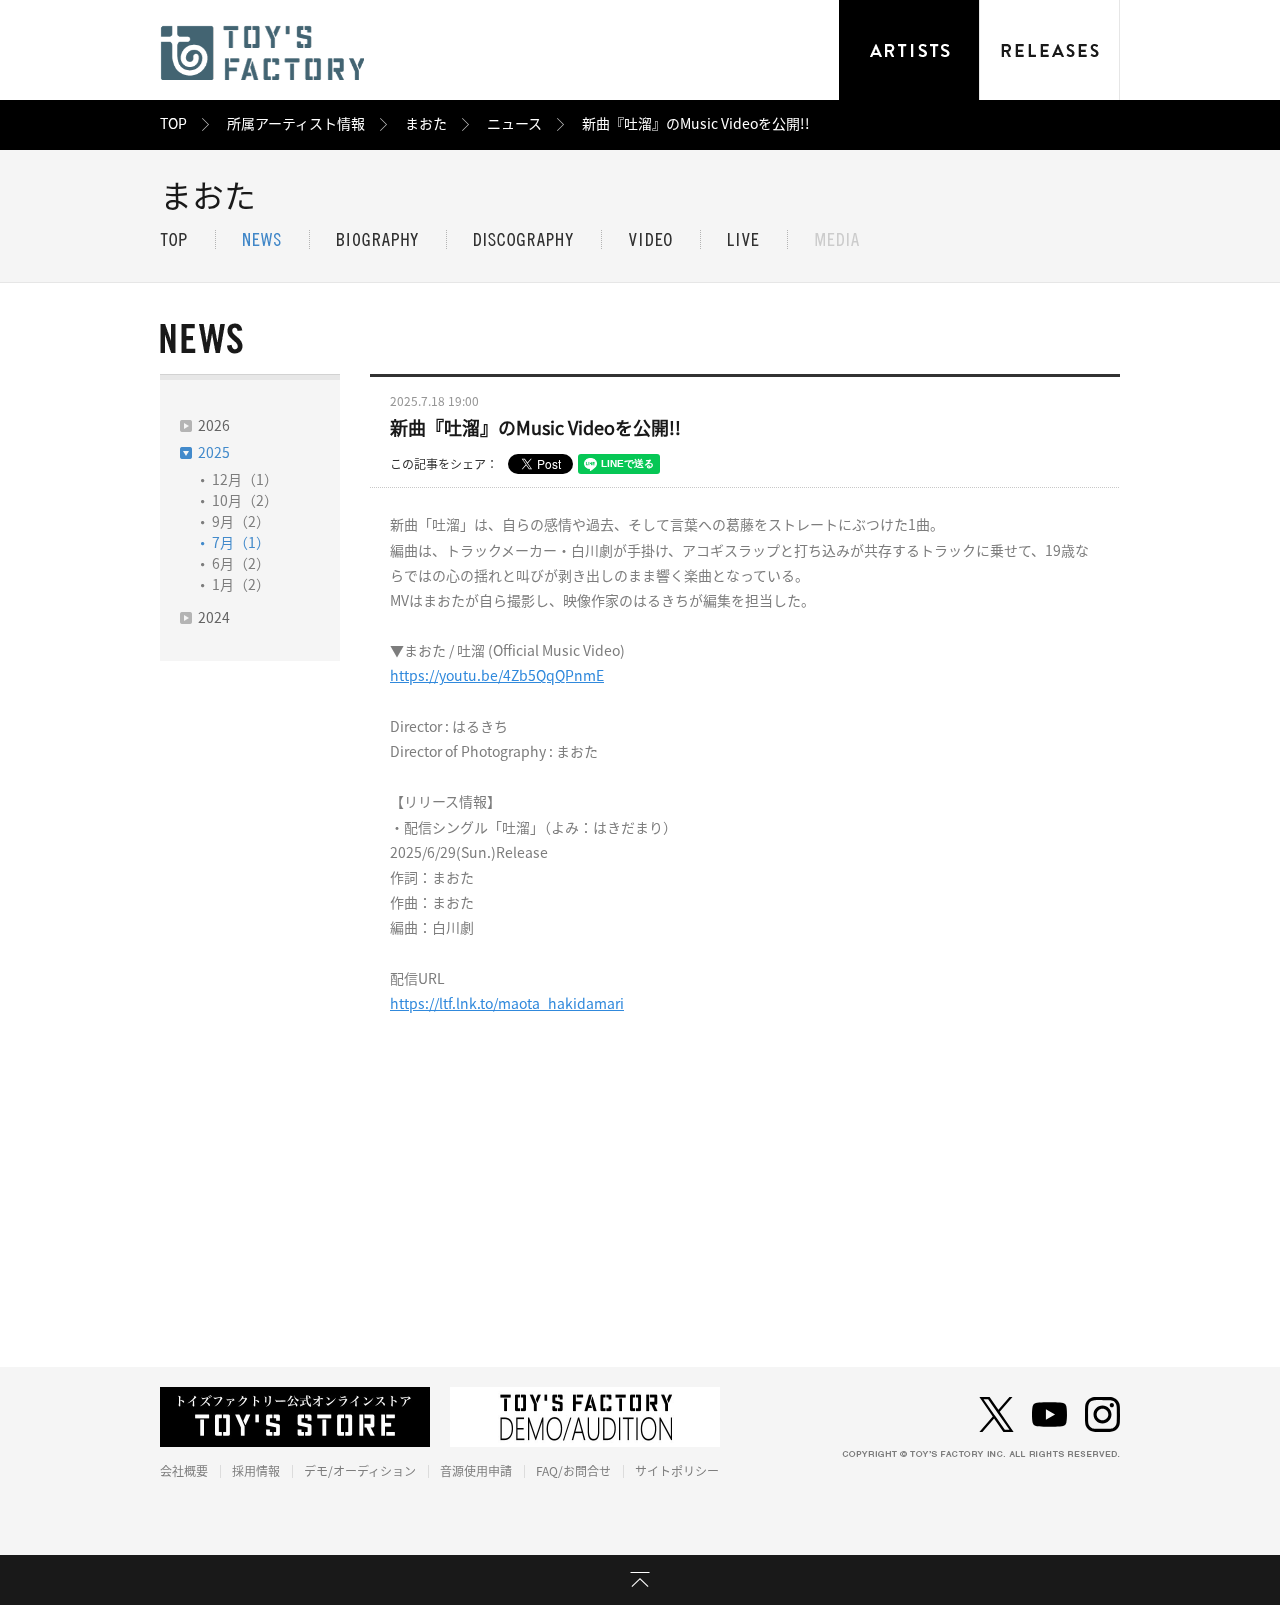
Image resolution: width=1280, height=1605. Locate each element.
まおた (426, 124)
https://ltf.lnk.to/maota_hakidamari (507, 1004)
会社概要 (184, 1471)
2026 (214, 426)
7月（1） (241, 543)
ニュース (514, 124)
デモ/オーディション (360, 1471)
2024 (214, 618)
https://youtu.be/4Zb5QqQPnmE (497, 676)
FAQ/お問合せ (573, 1471)
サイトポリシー (677, 1471)
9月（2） (241, 522)
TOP (173, 124)
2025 (214, 453)
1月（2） (241, 585)
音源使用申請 (476, 1471)
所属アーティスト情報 (296, 124)
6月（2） (241, 564)
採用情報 (256, 1471)
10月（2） (245, 501)
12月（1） (245, 480)
